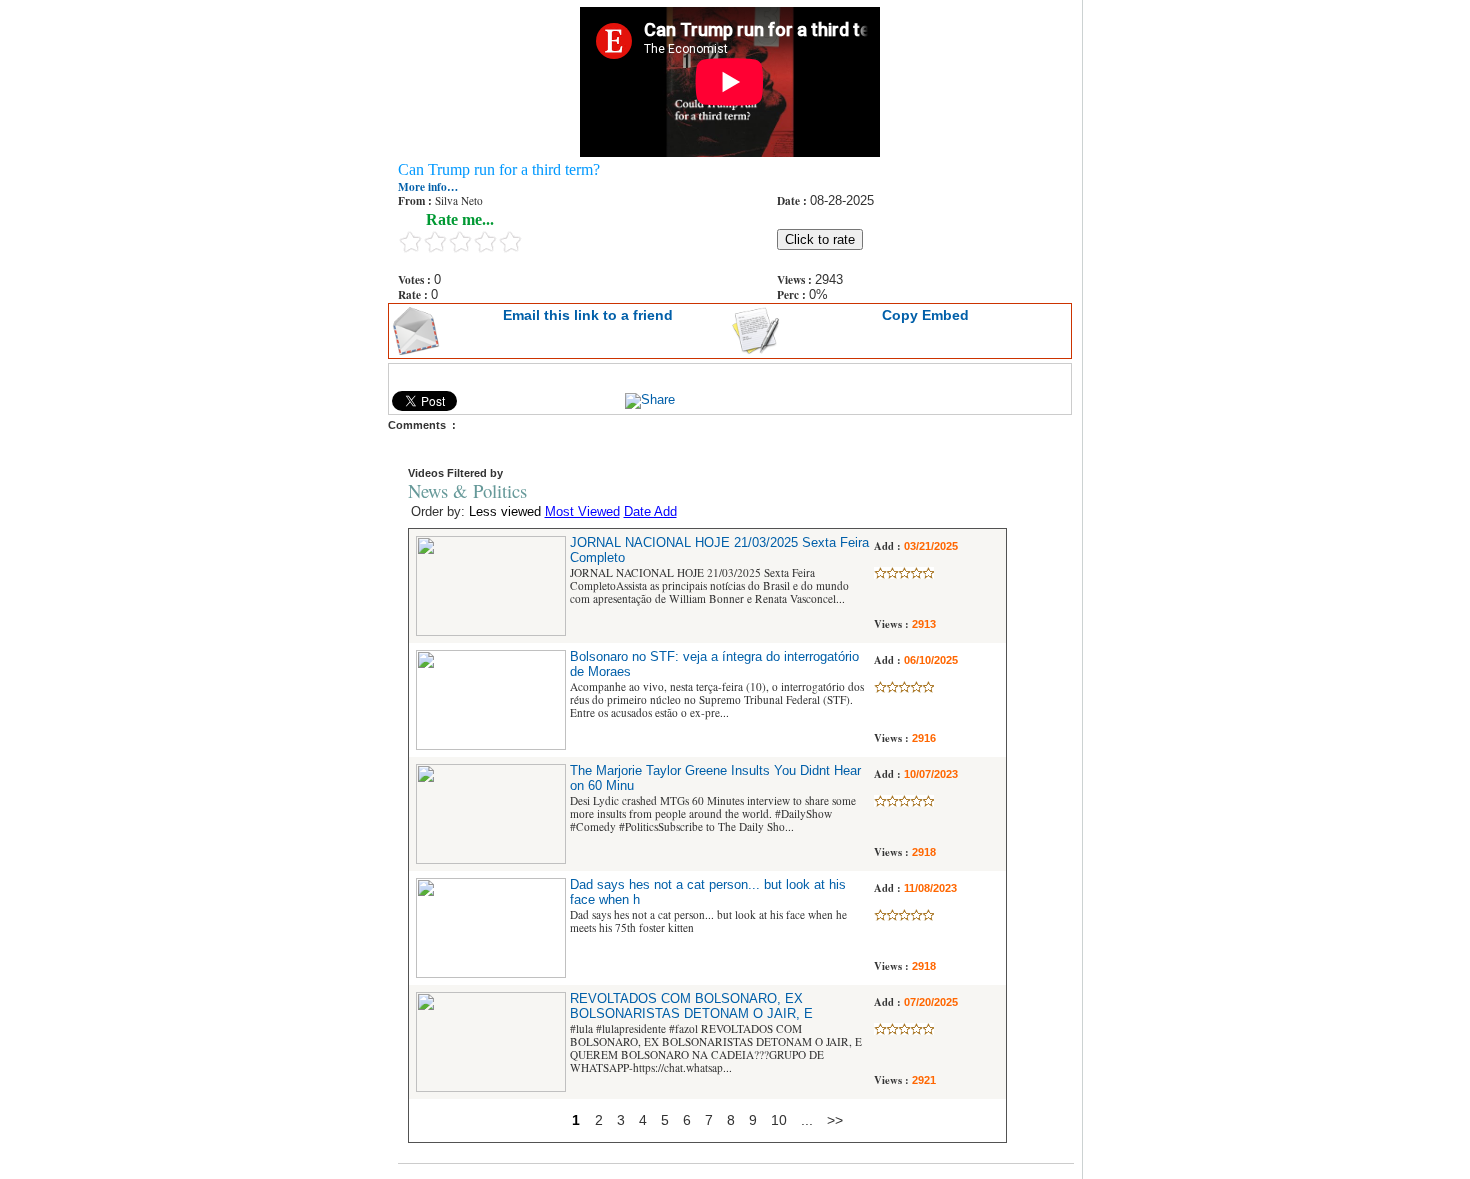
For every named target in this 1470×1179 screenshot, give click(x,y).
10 (779, 1120)
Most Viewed (582, 512)
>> (835, 1120)
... (807, 1120)
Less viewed (505, 512)
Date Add (650, 512)
